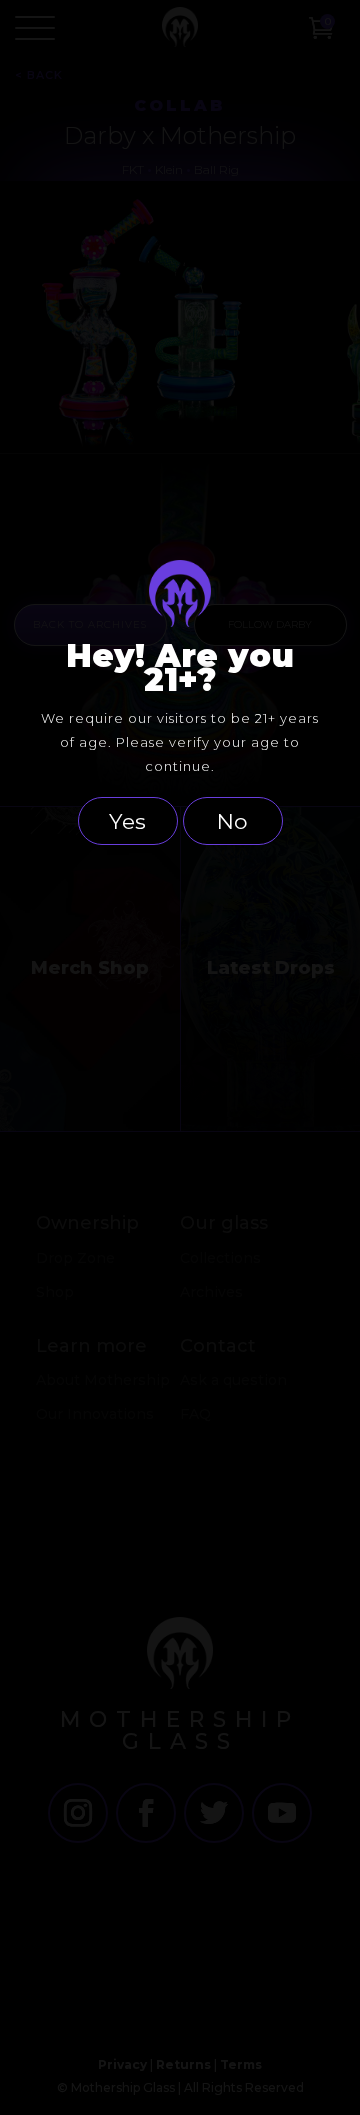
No (232, 821)
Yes (127, 821)
